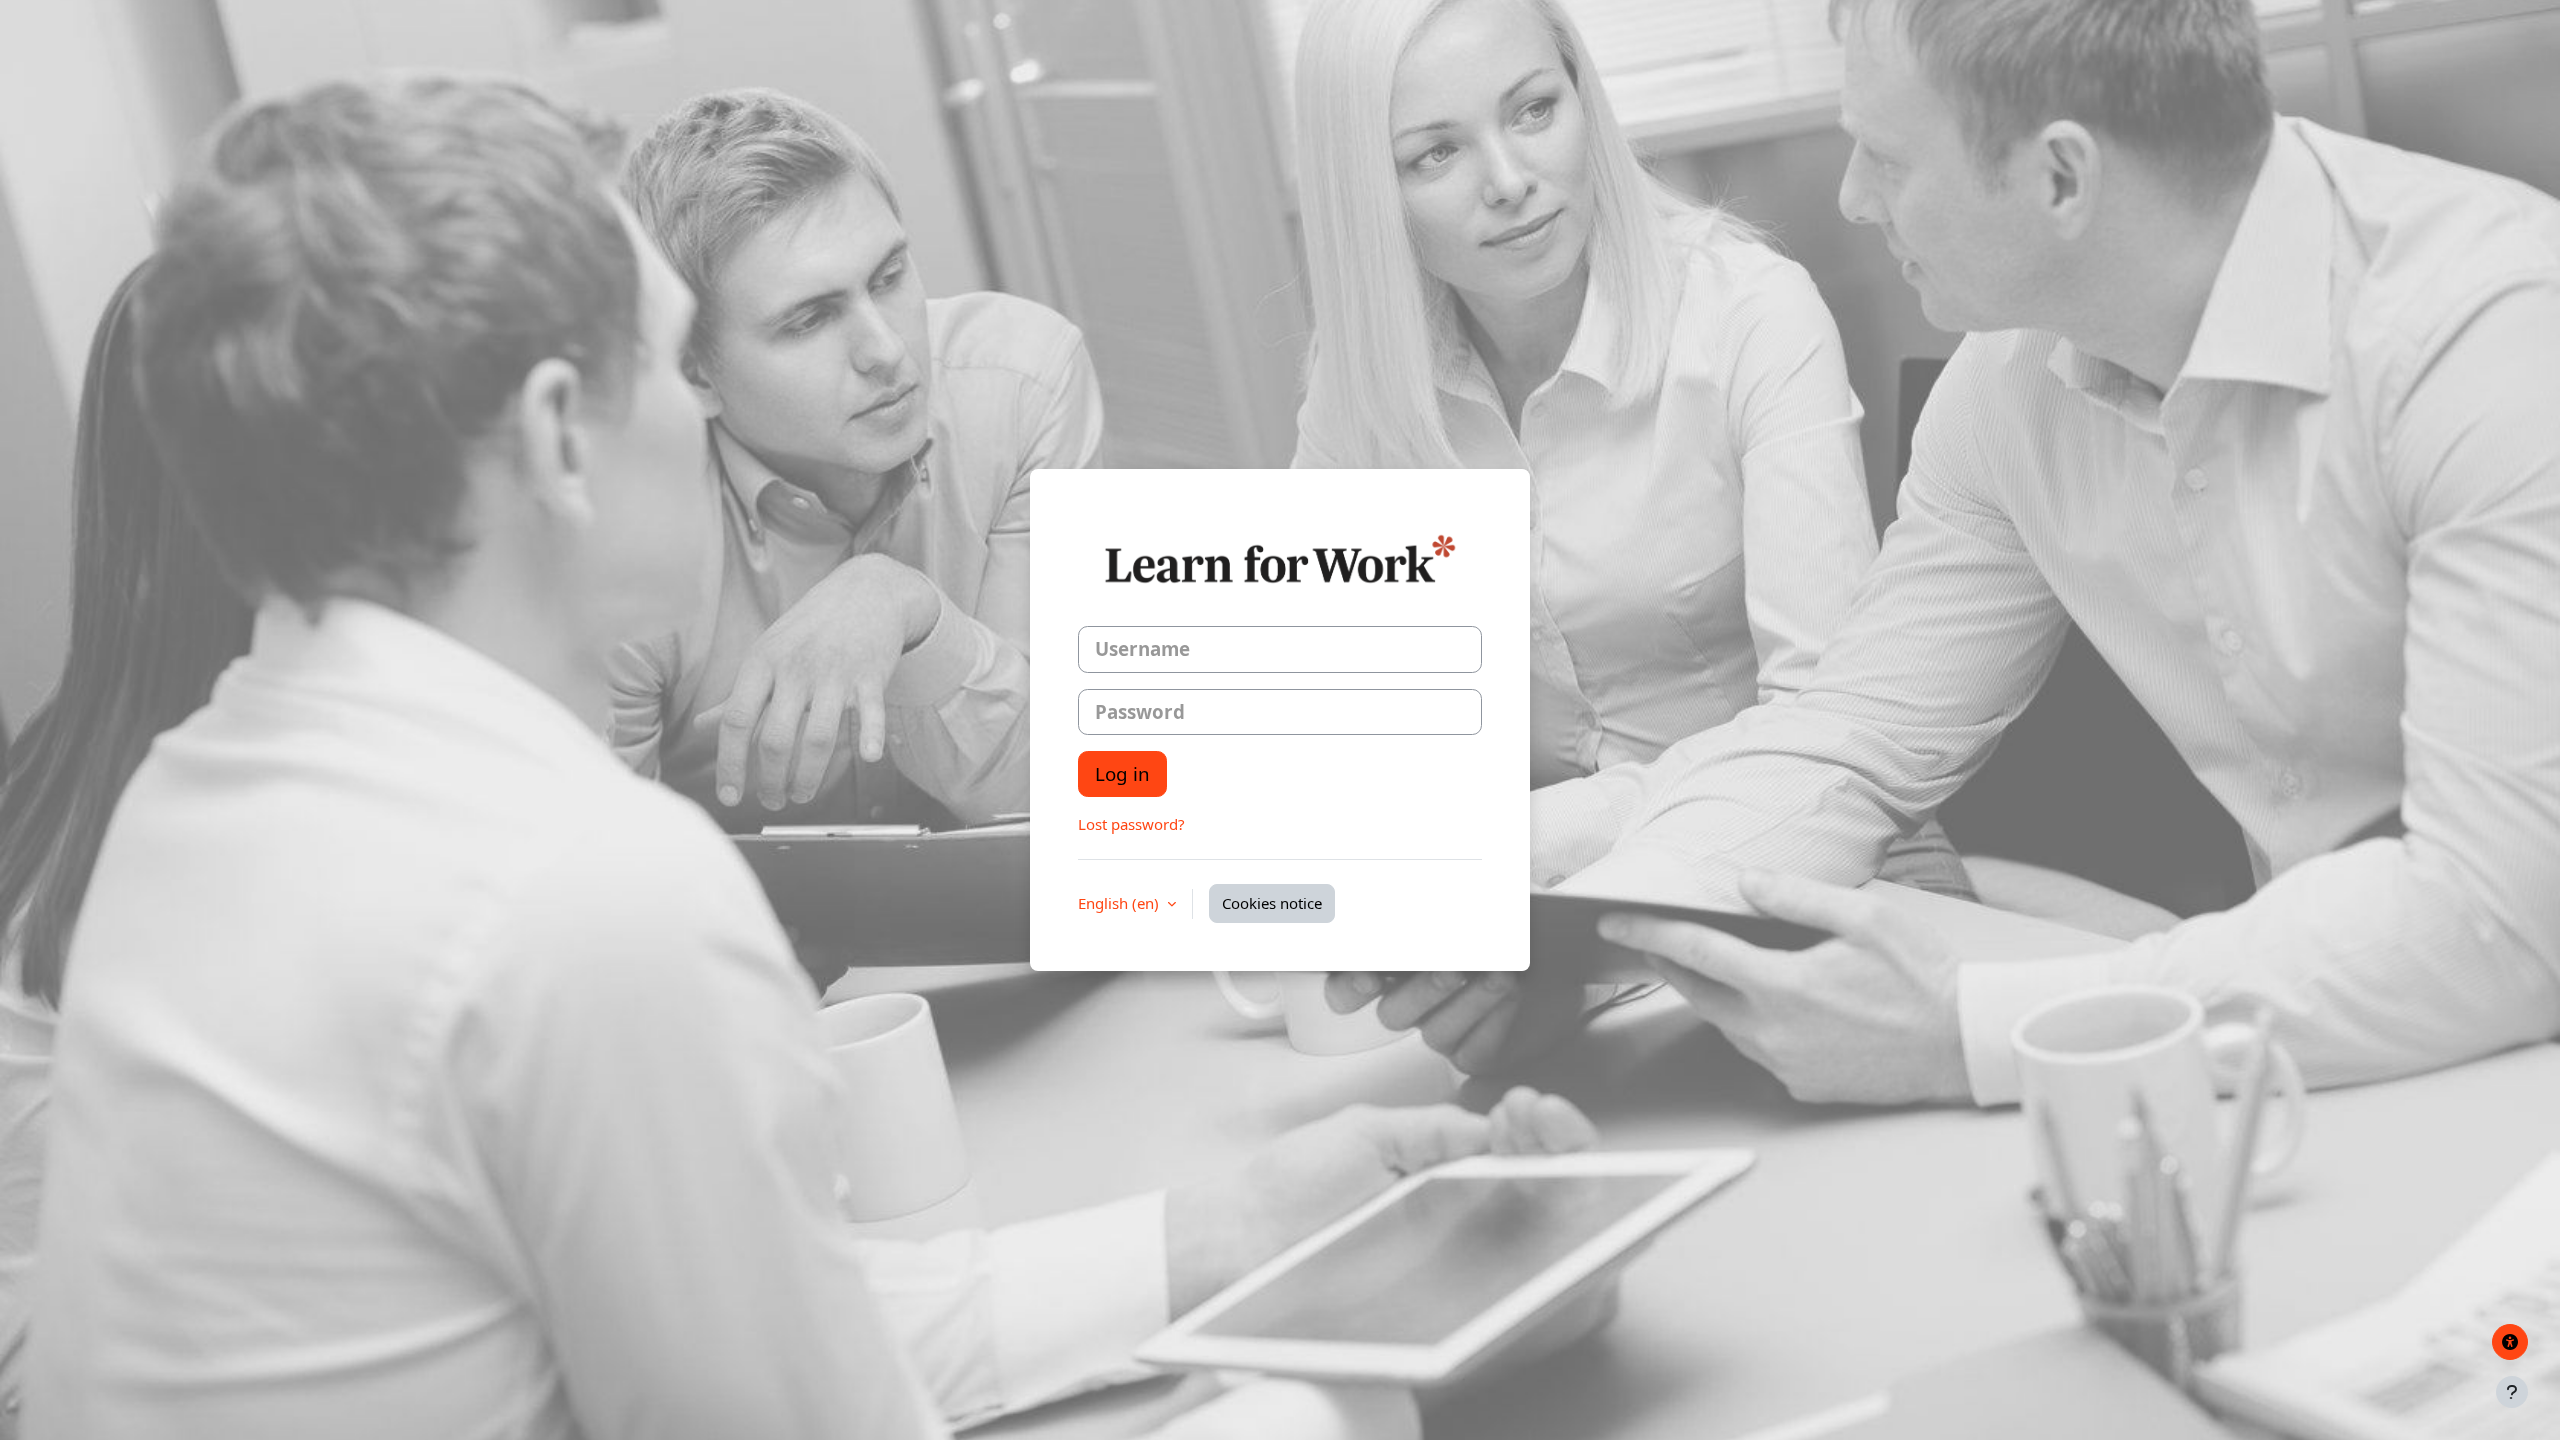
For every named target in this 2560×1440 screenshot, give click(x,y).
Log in (1122, 773)
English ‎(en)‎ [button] (1120, 903)
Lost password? (1131, 824)
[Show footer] (2512, 1392)
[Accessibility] (2510, 1342)
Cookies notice (1272, 903)
